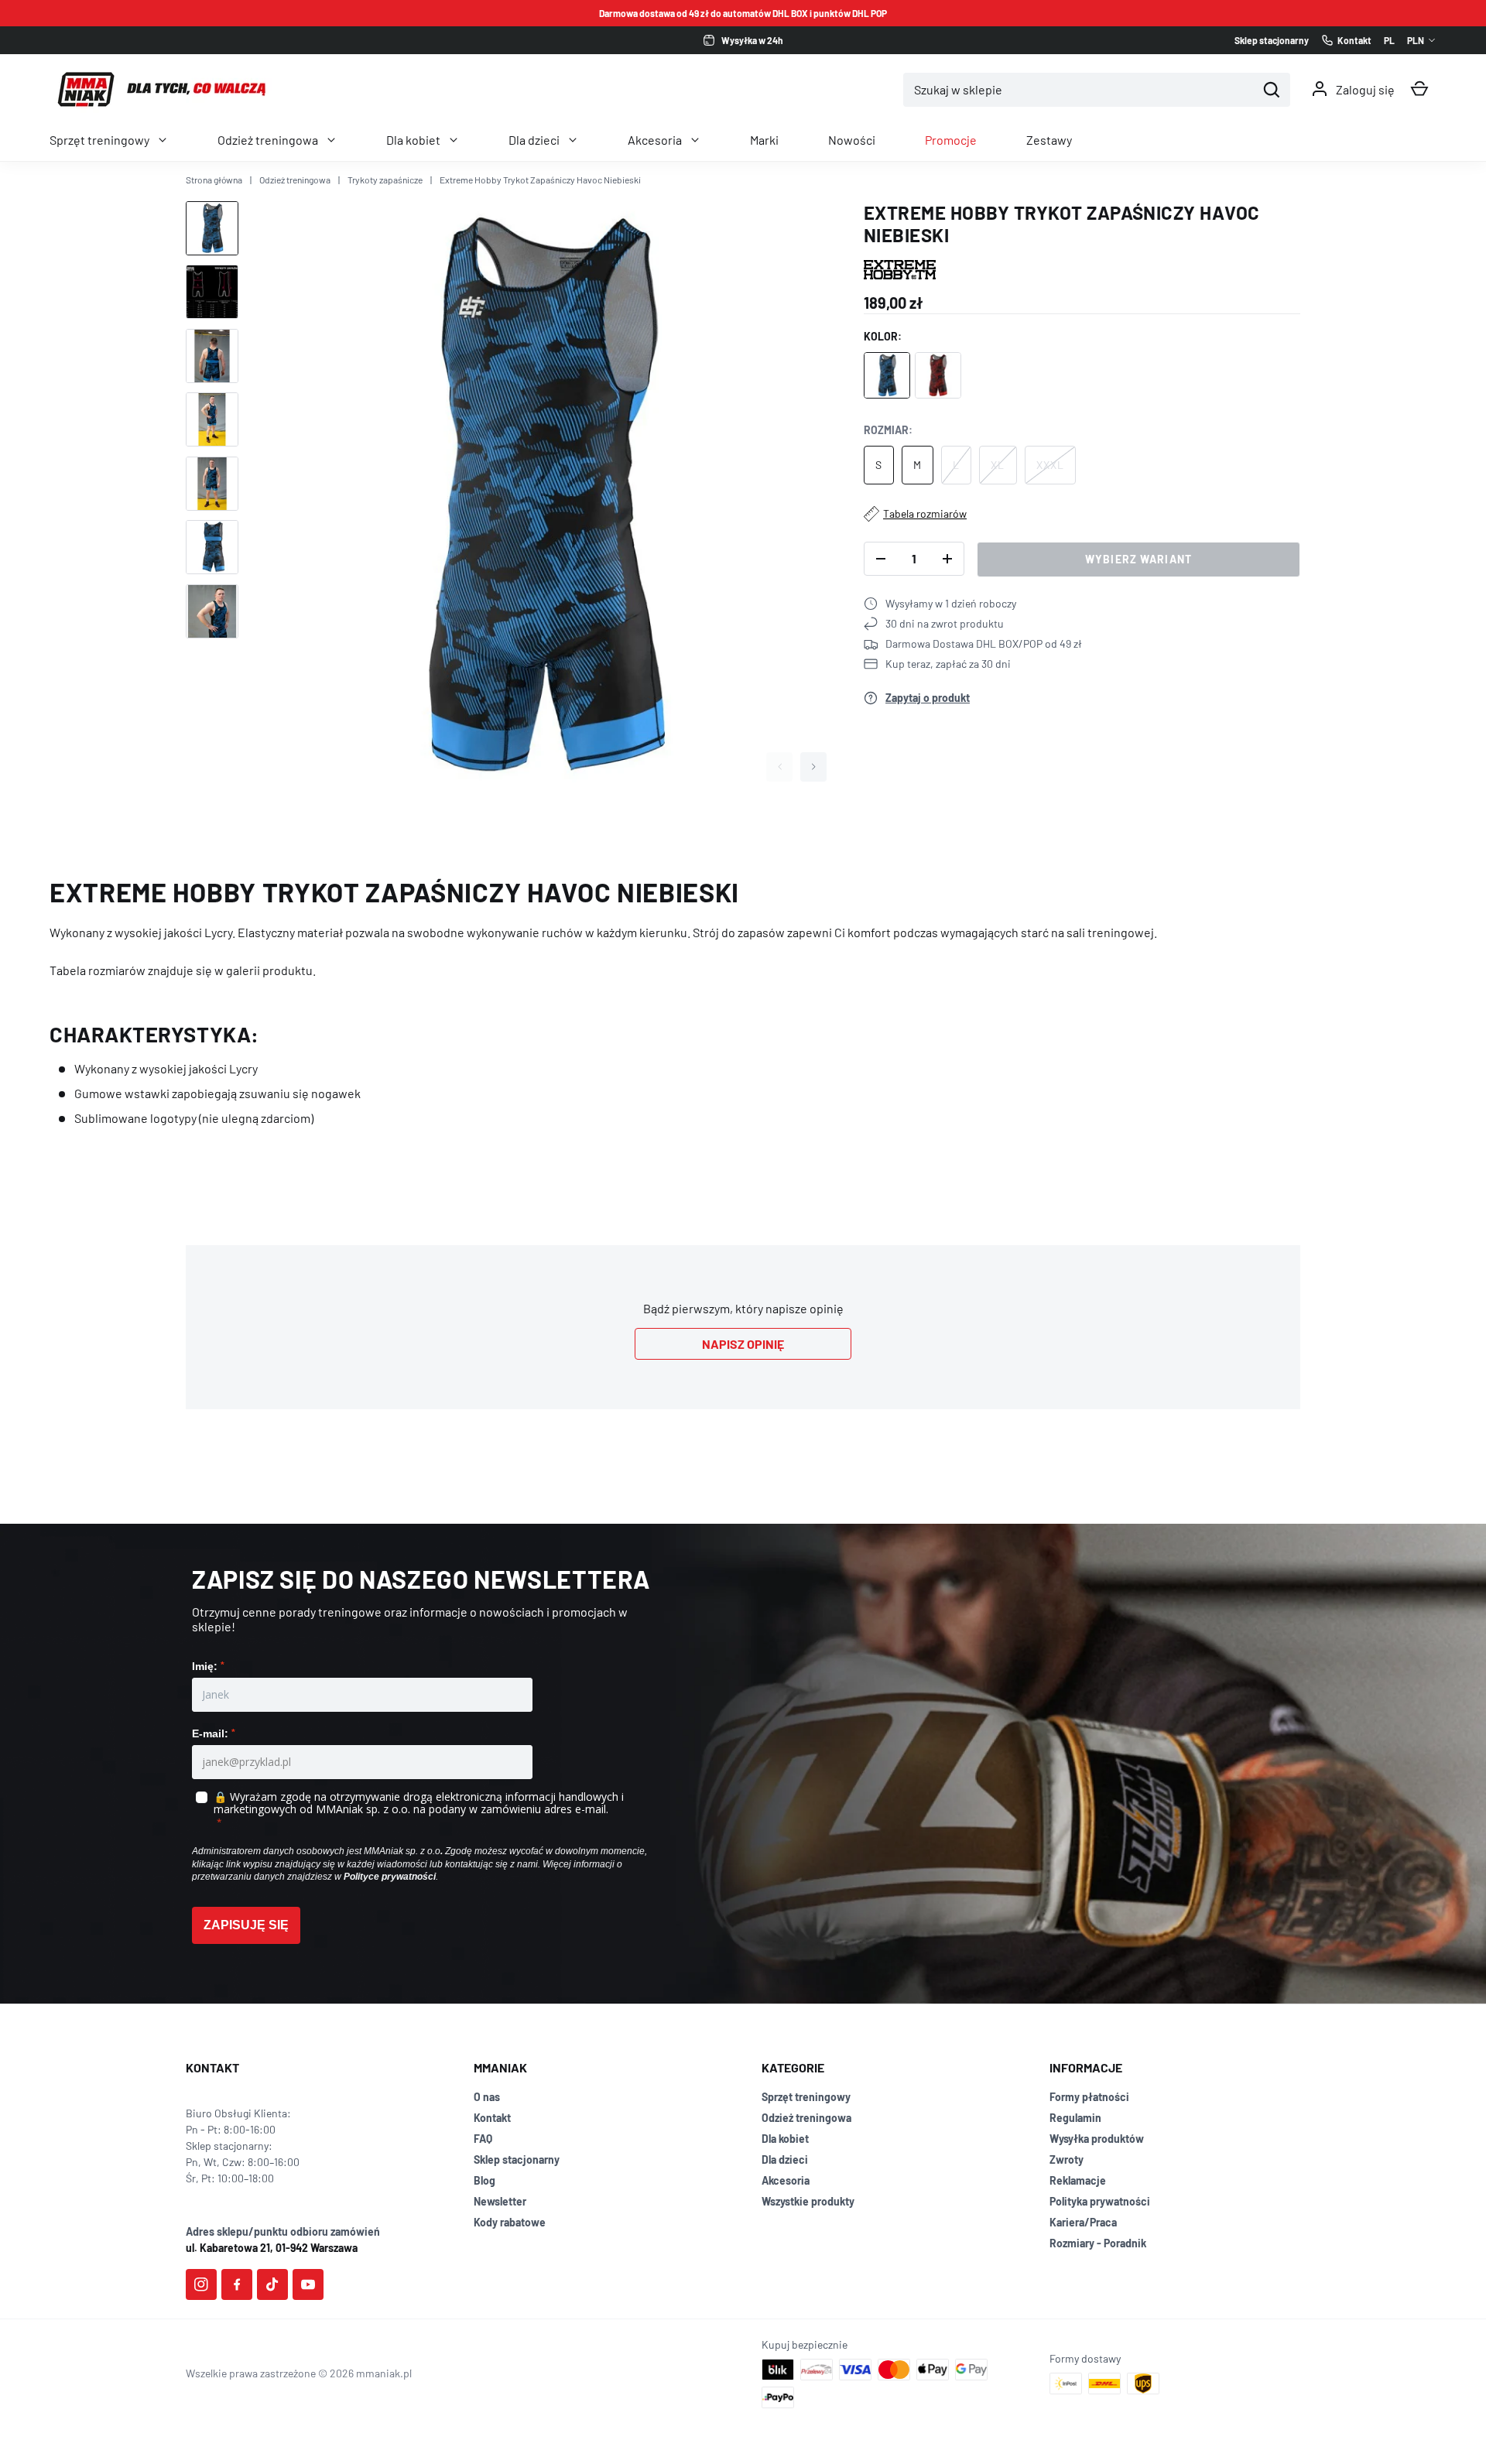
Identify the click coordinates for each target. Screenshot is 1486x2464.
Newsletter (500, 2201)
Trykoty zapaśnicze (385, 180)
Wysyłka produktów (1097, 2139)
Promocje (951, 140)
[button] (1419, 89)
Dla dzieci (534, 140)
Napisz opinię (743, 1344)
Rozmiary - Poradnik (1098, 2243)
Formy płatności (1089, 2097)
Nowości (852, 140)
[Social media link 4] (308, 2284)
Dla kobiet (413, 140)
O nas (487, 2097)
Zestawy (1049, 140)
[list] (541, 496)
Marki (764, 140)
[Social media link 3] (272, 2284)
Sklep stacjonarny (517, 2159)
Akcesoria (655, 140)
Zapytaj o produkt (928, 698)
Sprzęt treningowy (99, 140)
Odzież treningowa (268, 140)
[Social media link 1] (201, 2284)
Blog (484, 2180)
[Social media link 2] (237, 2284)
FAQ (483, 2139)
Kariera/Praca (1083, 2222)
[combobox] (1080, 90)
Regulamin (1075, 2118)
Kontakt (492, 2118)
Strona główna (214, 180)
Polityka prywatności (1100, 2201)
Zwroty (1067, 2159)
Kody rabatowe (510, 2222)
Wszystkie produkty (808, 2201)
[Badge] (900, 270)
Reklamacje (1078, 2180)
